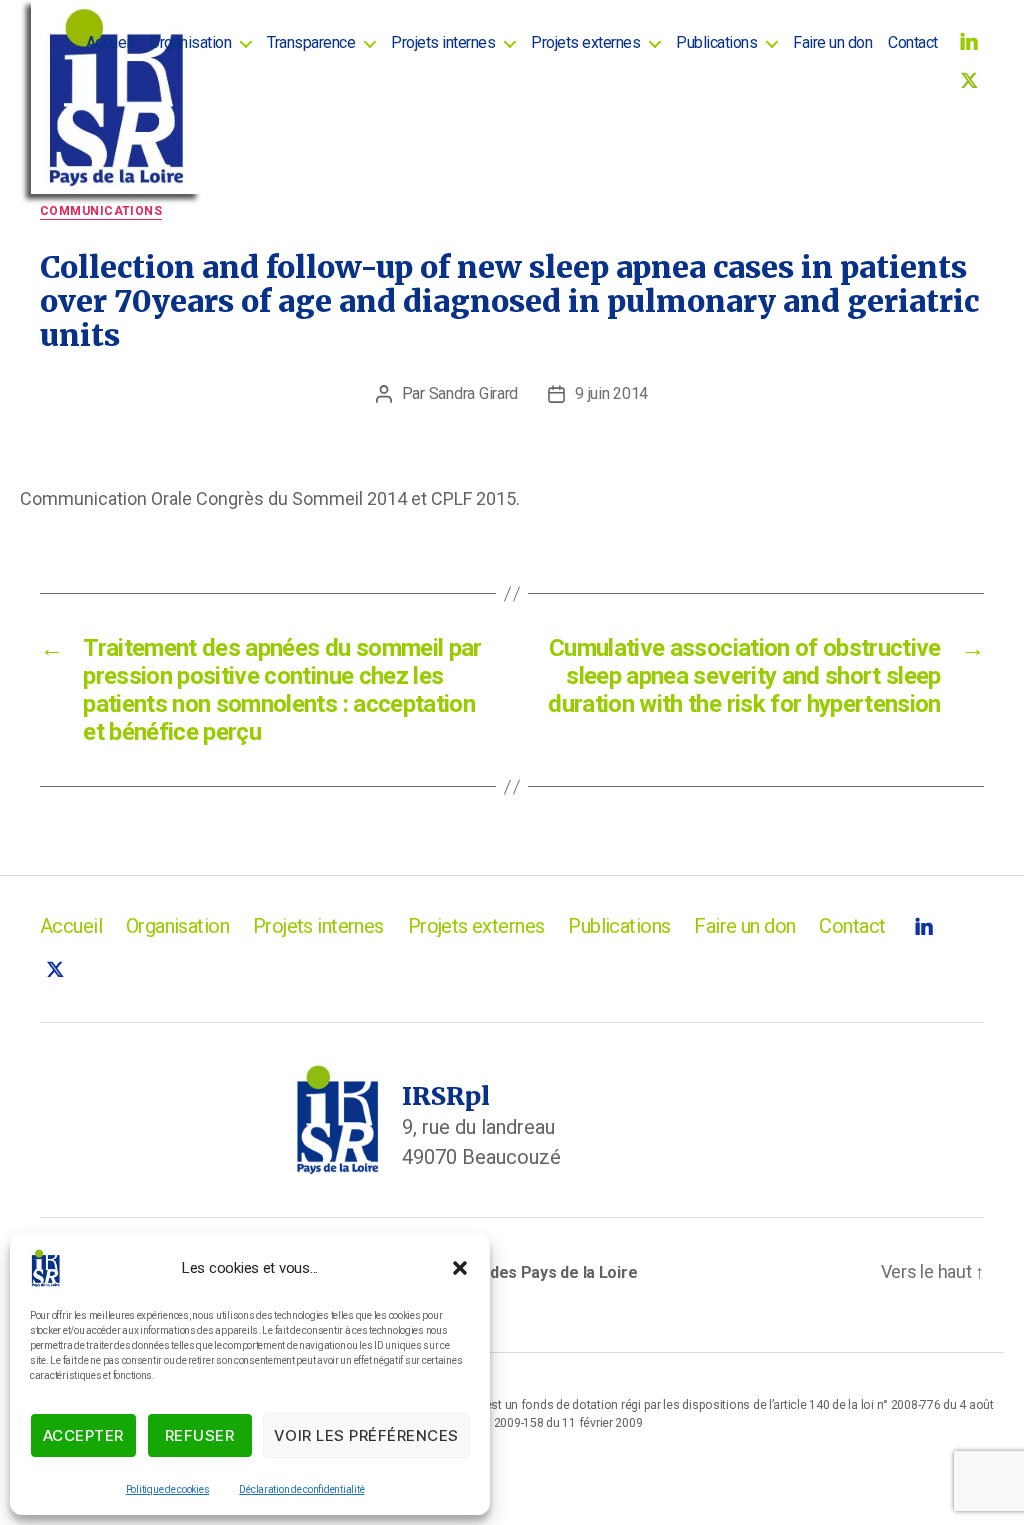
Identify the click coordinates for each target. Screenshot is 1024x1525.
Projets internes (443, 42)
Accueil (110, 42)
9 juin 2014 (611, 393)
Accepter (83, 1435)
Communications (101, 211)
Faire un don (832, 42)
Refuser (200, 1435)
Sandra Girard (474, 393)
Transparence (311, 42)
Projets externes (585, 42)
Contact (913, 42)
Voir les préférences (366, 1435)
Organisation (190, 42)
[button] (460, 1268)
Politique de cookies (168, 1489)
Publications (716, 42)
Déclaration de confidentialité (301, 1489)
